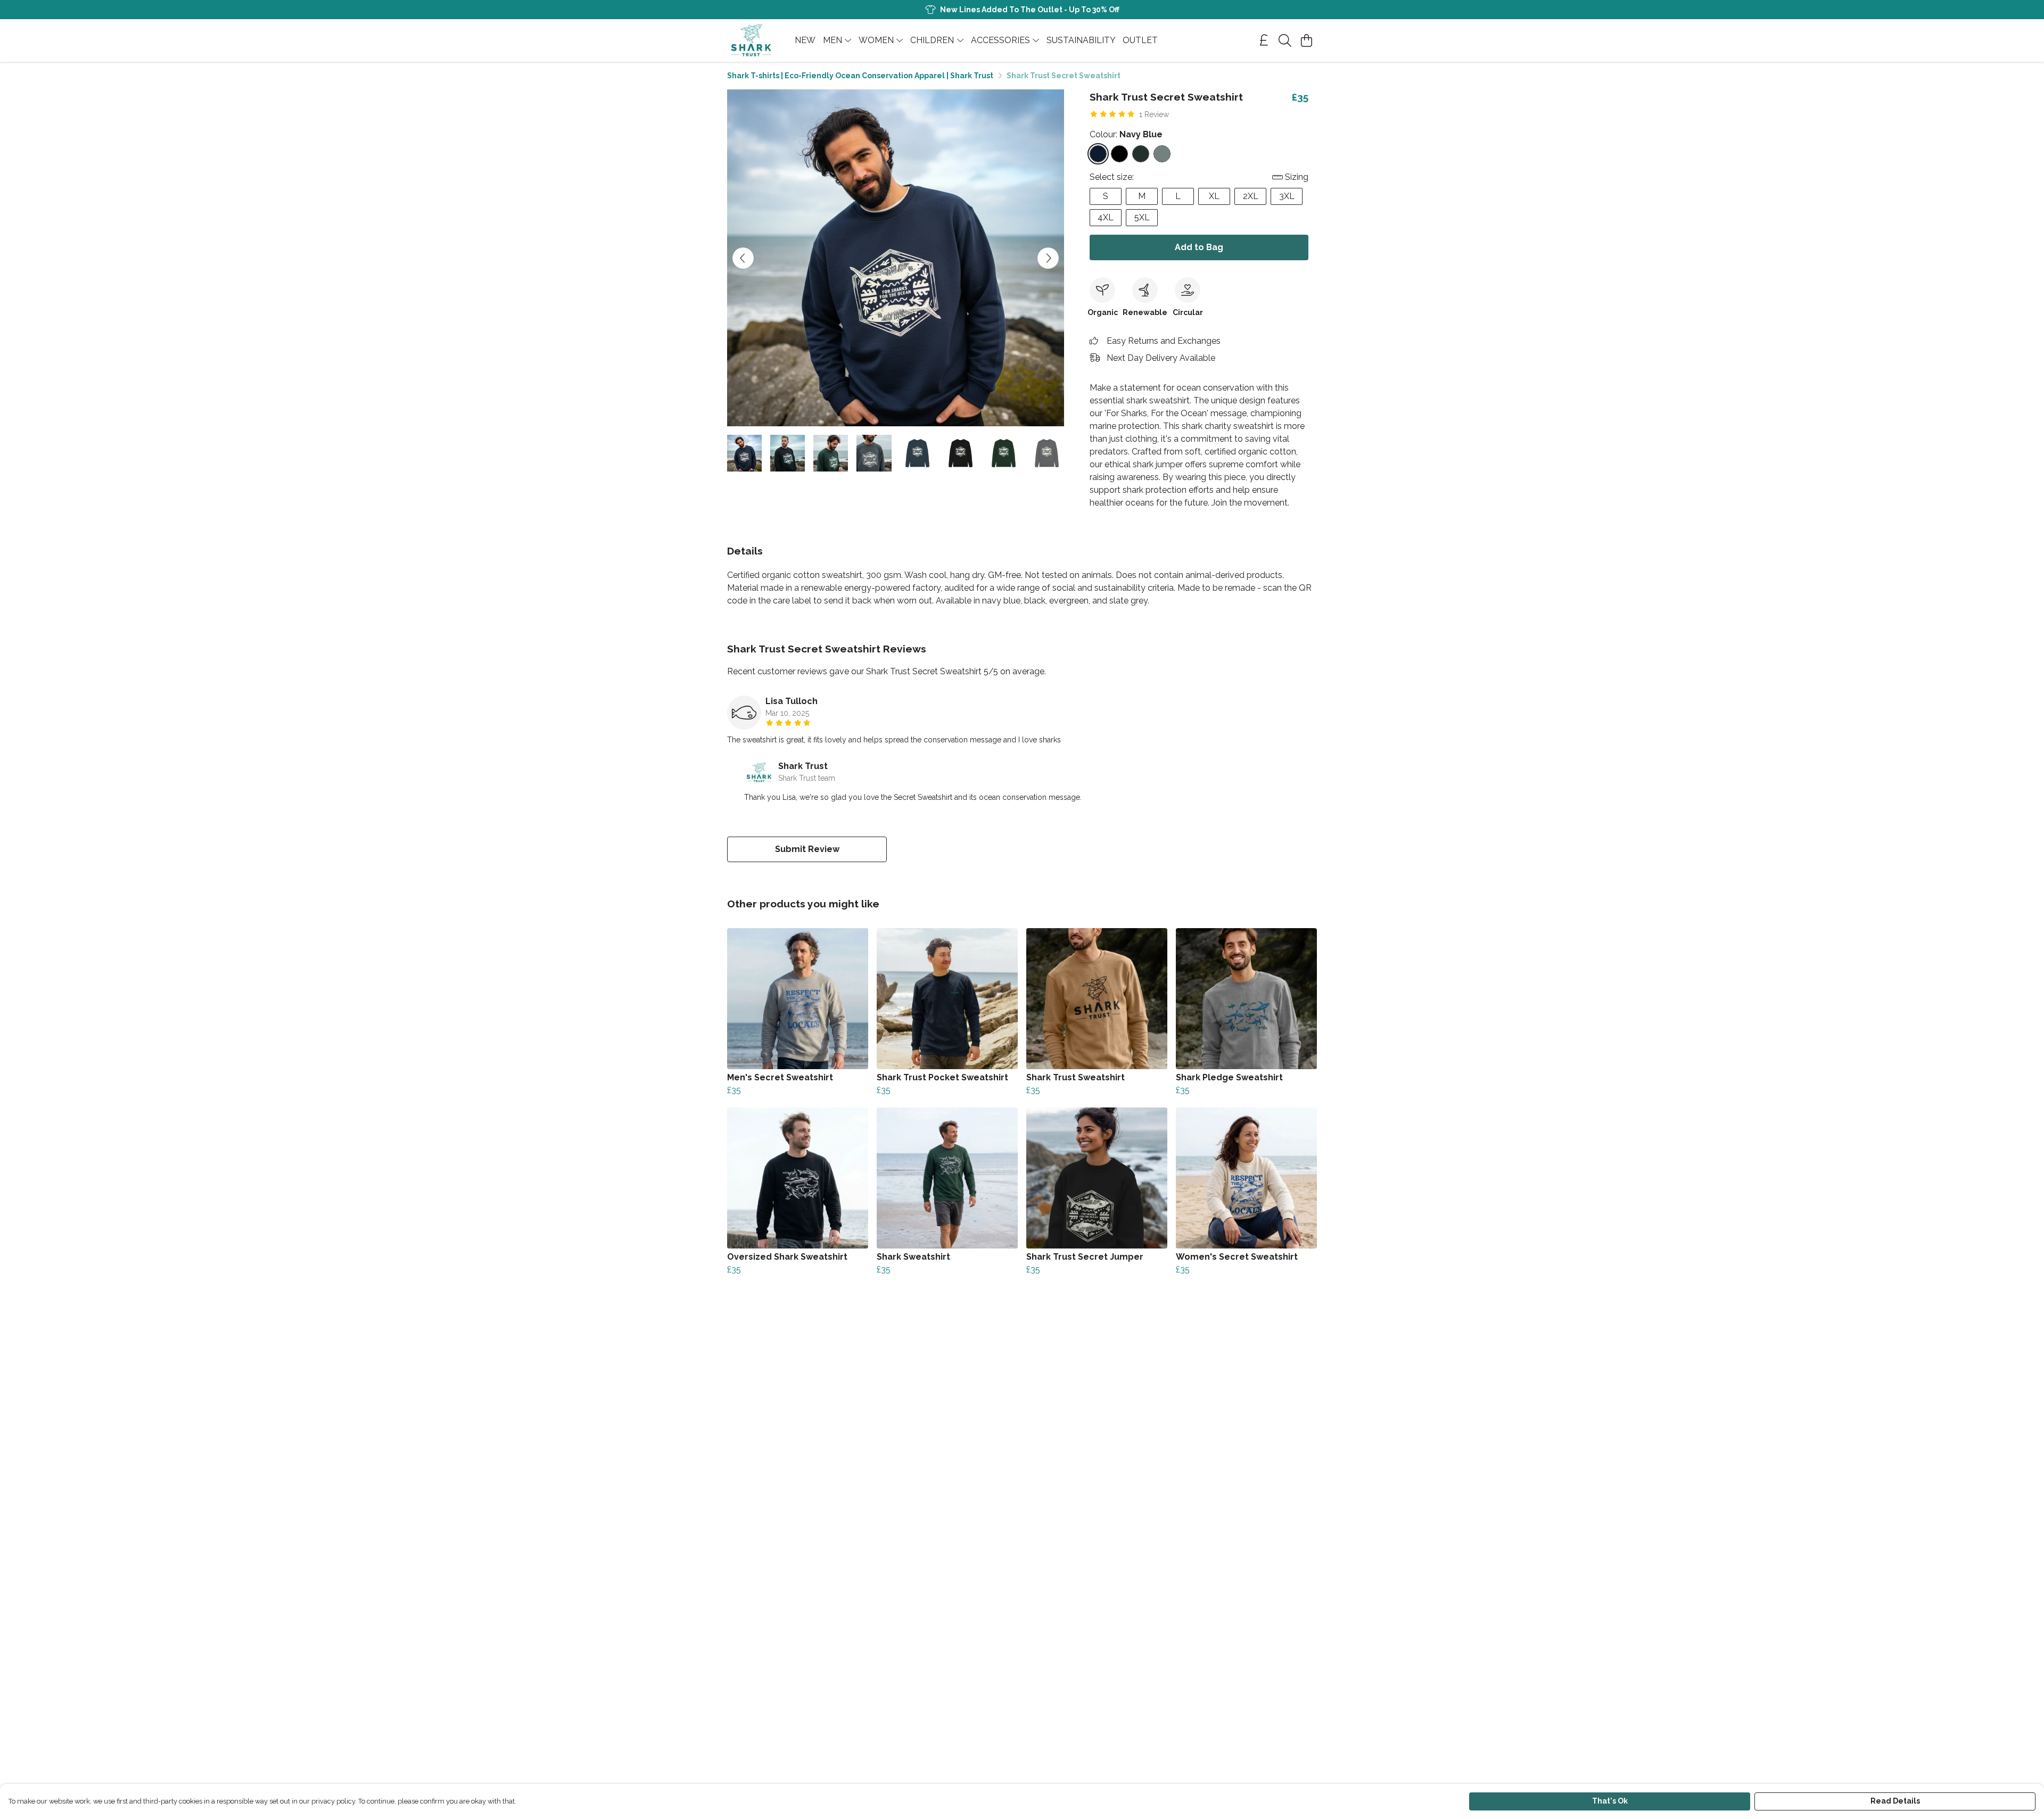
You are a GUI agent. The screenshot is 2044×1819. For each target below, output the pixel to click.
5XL (1142, 217)
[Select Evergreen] (1141, 154)
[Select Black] (1119, 154)
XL (1214, 196)
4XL (1106, 217)
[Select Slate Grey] (1162, 154)
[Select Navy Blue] (1098, 154)
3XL (1287, 196)
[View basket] (1306, 40)
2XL (1251, 196)
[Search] (1285, 40)
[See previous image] (743, 258)
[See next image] (1048, 258)
